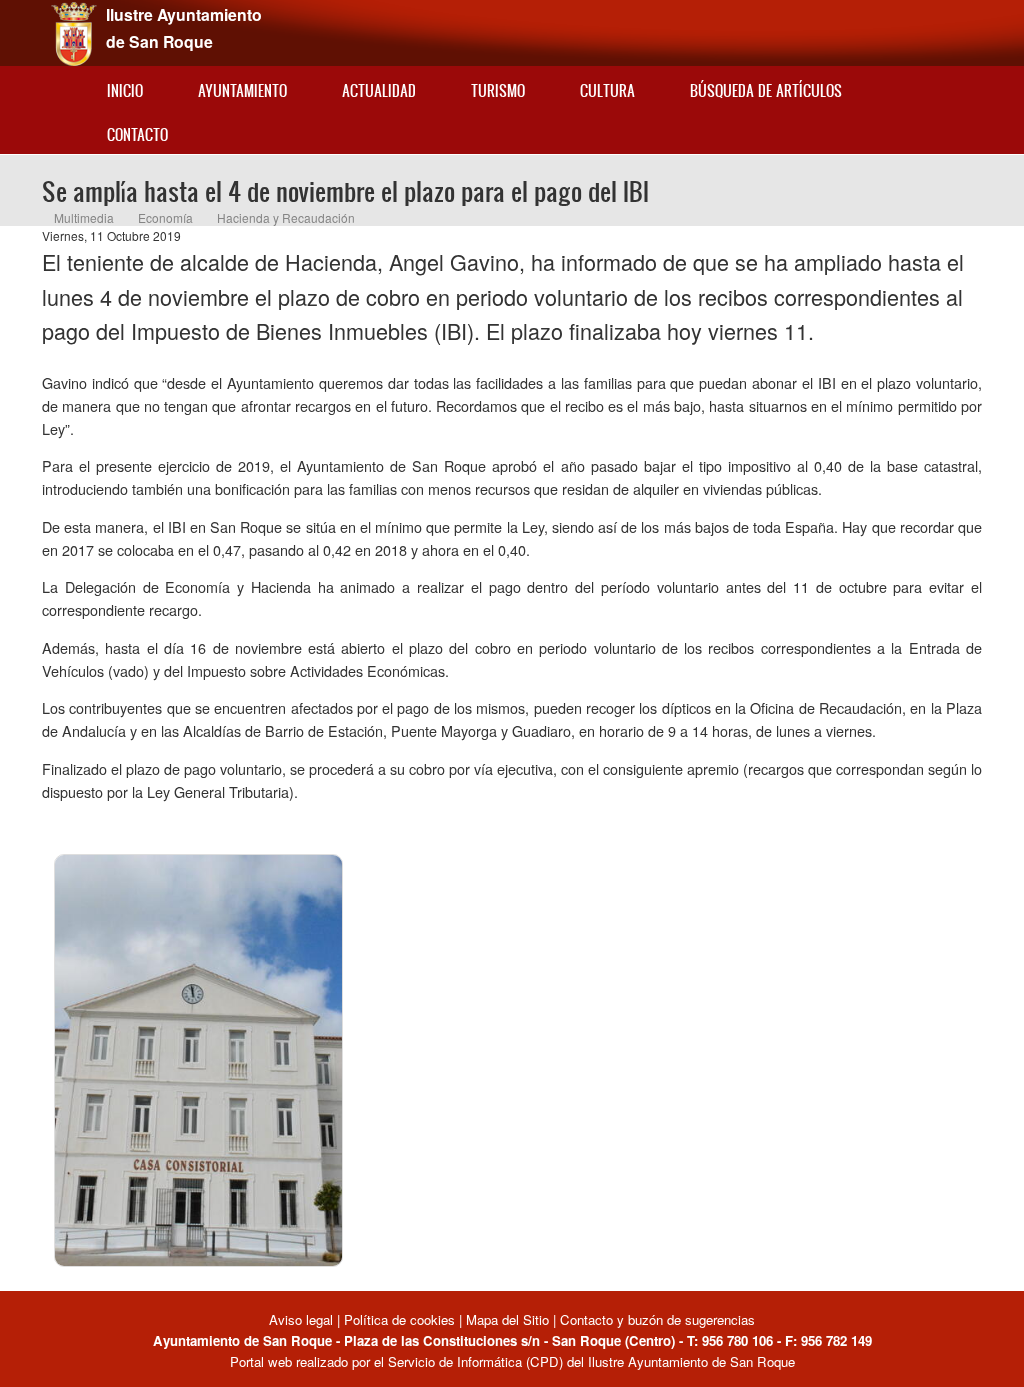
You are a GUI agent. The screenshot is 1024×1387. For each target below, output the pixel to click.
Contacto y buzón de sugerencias (657, 1319)
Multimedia (84, 217)
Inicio (125, 90)
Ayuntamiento (242, 90)
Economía (165, 217)
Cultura (607, 90)
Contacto (137, 134)
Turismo (498, 90)
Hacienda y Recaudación (286, 217)
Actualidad (379, 90)
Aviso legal (303, 1319)
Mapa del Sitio (507, 1319)
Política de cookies (399, 1319)
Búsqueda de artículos (766, 90)
